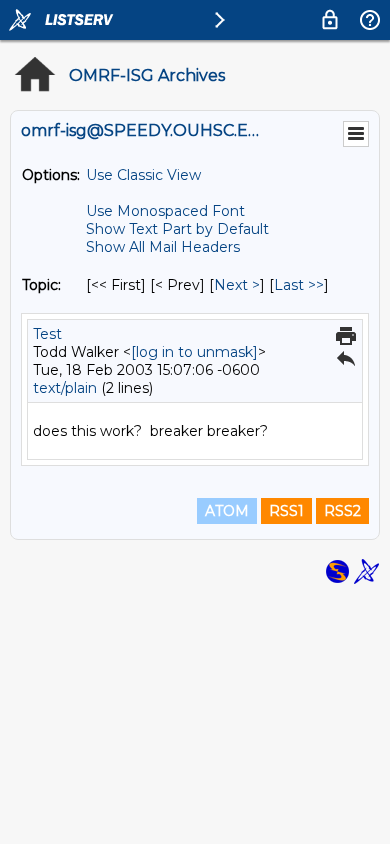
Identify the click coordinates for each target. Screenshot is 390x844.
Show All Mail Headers (163, 247)
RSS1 (286, 511)
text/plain (65, 388)
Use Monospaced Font (165, 211)
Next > (237, 285)
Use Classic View (143, 175)
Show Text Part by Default (177, 229)
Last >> (299, 285)
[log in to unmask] (194, 352)
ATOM (227, 511)
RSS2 (342, 511)
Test (47, 334)
